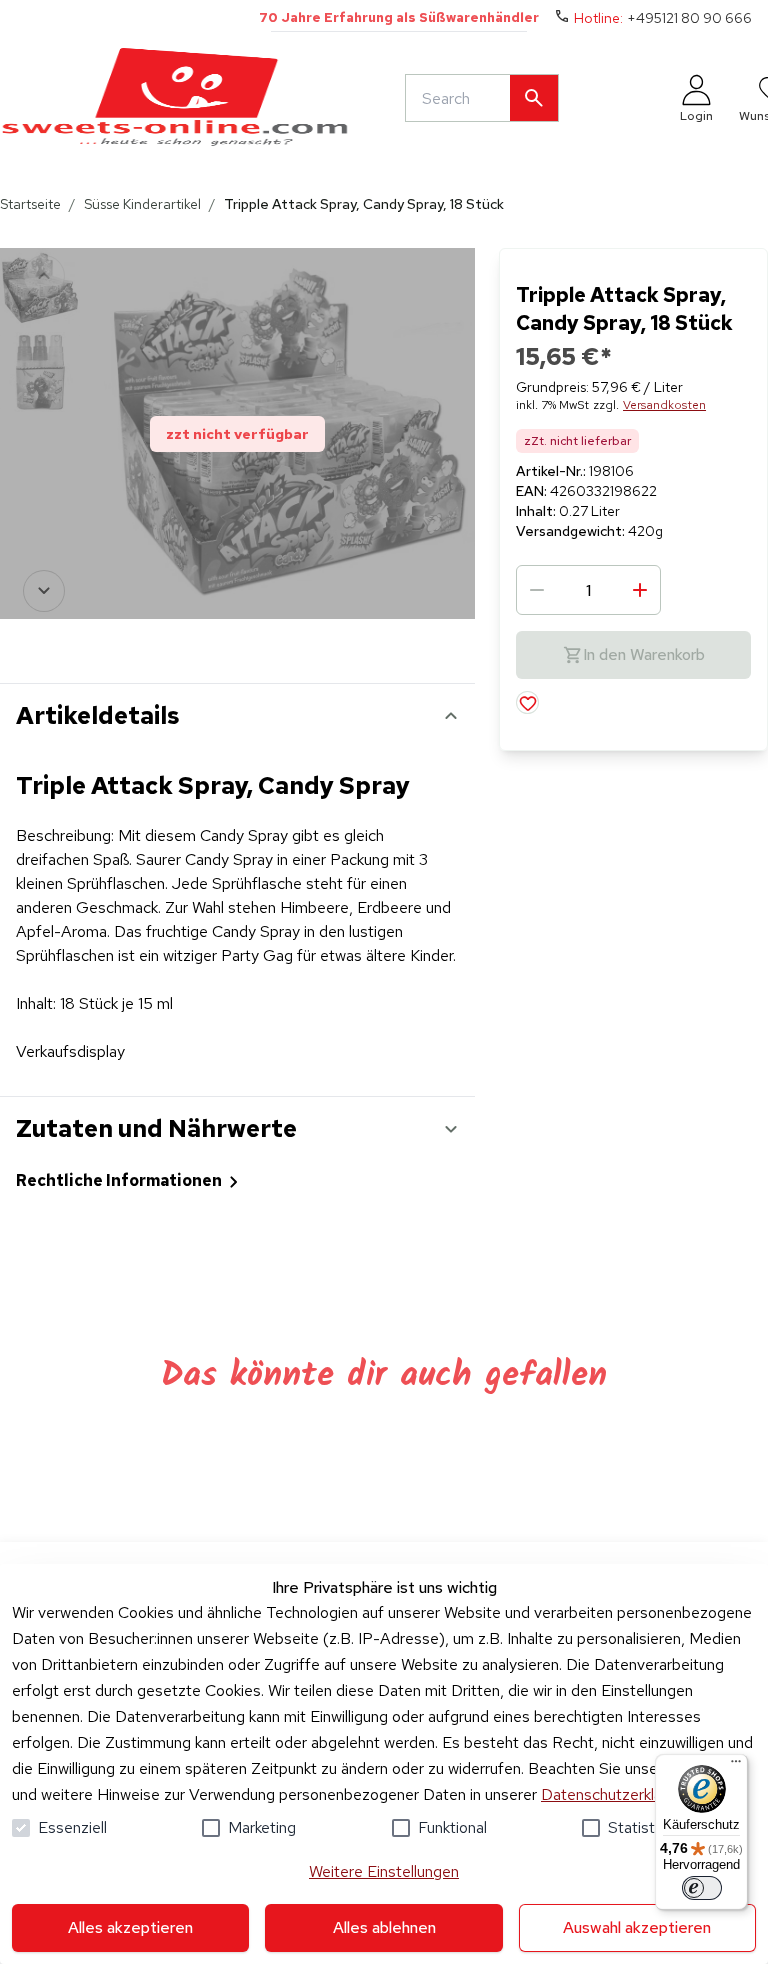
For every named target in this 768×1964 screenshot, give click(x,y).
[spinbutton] (588, 590)
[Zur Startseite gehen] (175, 98)
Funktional (452, 1827)
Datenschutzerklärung (616, 1794)
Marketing (262, 1827)
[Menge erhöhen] (640, 590)
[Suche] (534, 98)
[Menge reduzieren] (537, 590)
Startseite (30, 204)
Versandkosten (664, 405)
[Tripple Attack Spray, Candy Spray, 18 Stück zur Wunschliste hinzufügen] (527, 702)
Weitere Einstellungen (384, 1871)
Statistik (636, 1827)
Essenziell (72, 1827)
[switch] (702, 1888)
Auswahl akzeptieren (637, 1927)
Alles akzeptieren (130, 1927)
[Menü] (736, 1766)
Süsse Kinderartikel (142, 204)
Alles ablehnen (384, 1927)
